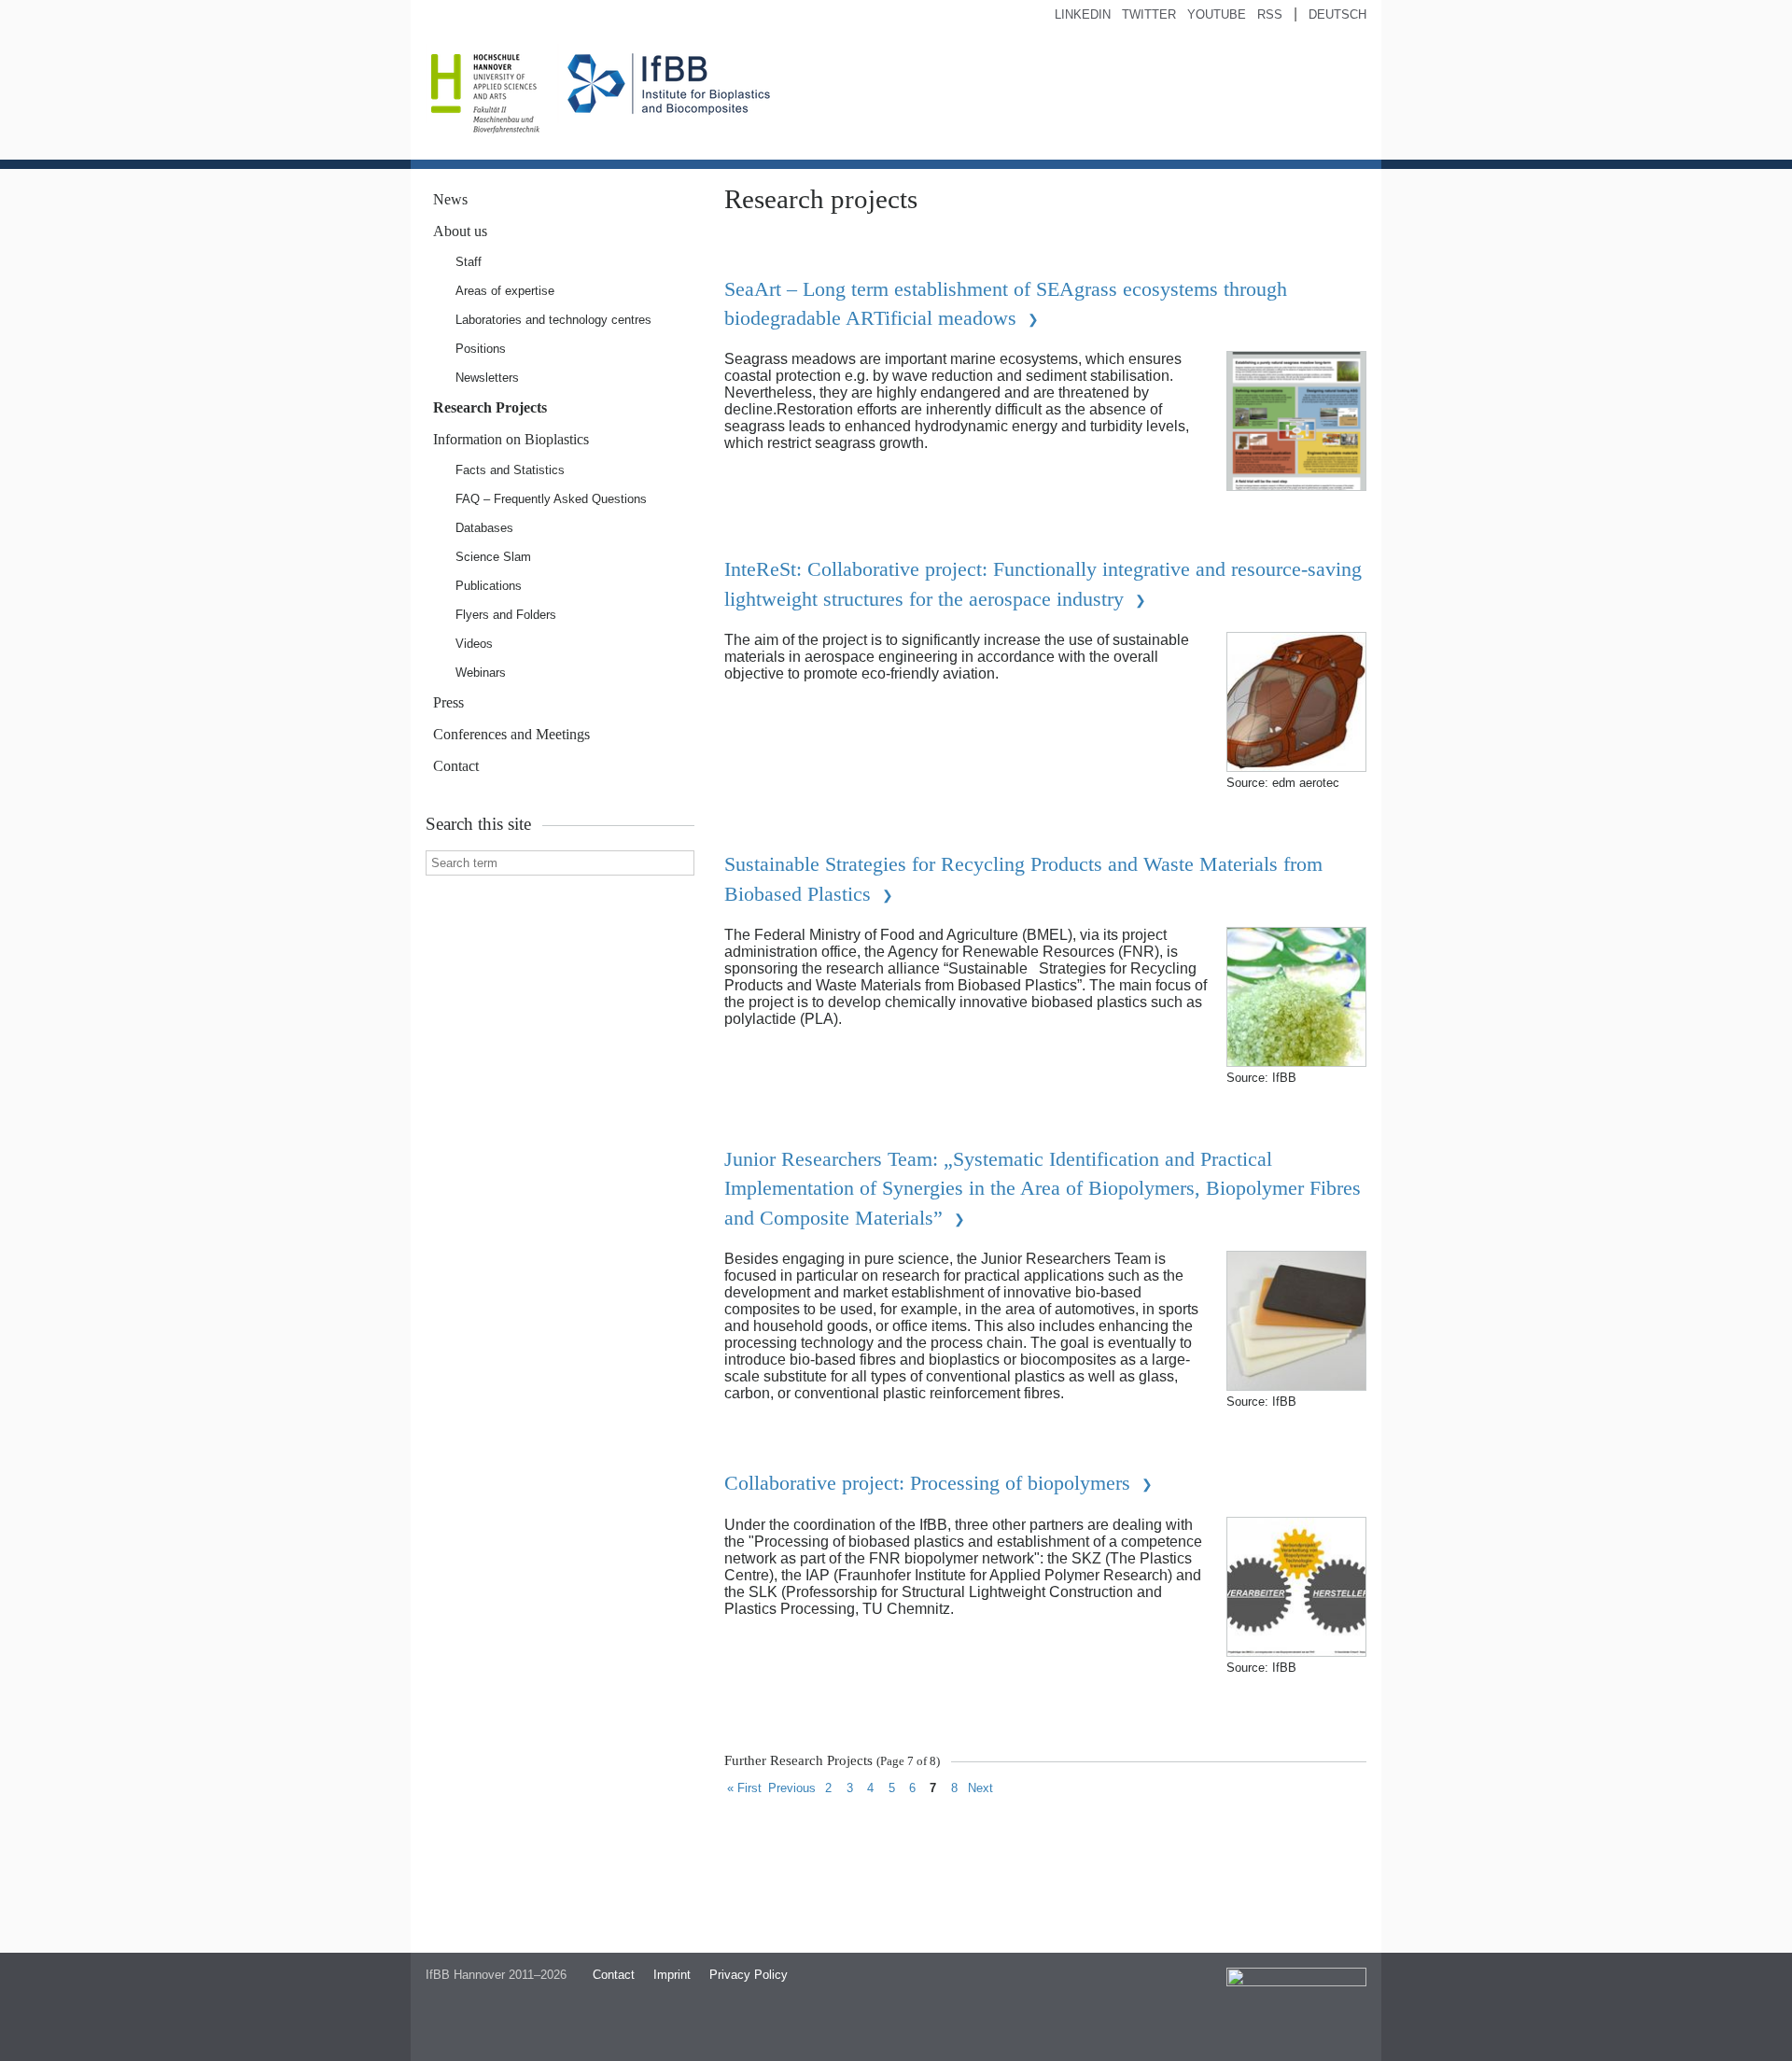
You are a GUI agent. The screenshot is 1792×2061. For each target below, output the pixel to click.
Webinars (481, 673)
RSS (1270, 14)
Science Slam (493, 557)
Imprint (672, 1975)
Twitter (1149, 14)
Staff (469, 262)
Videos (474, 644)
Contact (456, 766)
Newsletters (487, 378)
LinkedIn (1083, 14)
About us (460, 231)
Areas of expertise (505, 291)
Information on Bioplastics (511, 439)
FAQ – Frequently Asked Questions (551, 499)
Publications (489, 586)
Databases (484, 528)
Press (448, 702)
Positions (481, 349)
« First (744, 1788)
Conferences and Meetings (511, 734)
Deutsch (1337, 14)
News (450, 199)
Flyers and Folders (506, 615)
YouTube (1217, 14)
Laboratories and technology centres (553, 320)
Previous (792, 1788)
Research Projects (490, 407)
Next (980, 1788)
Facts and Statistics (510, 470)
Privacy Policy (749, 1975)
